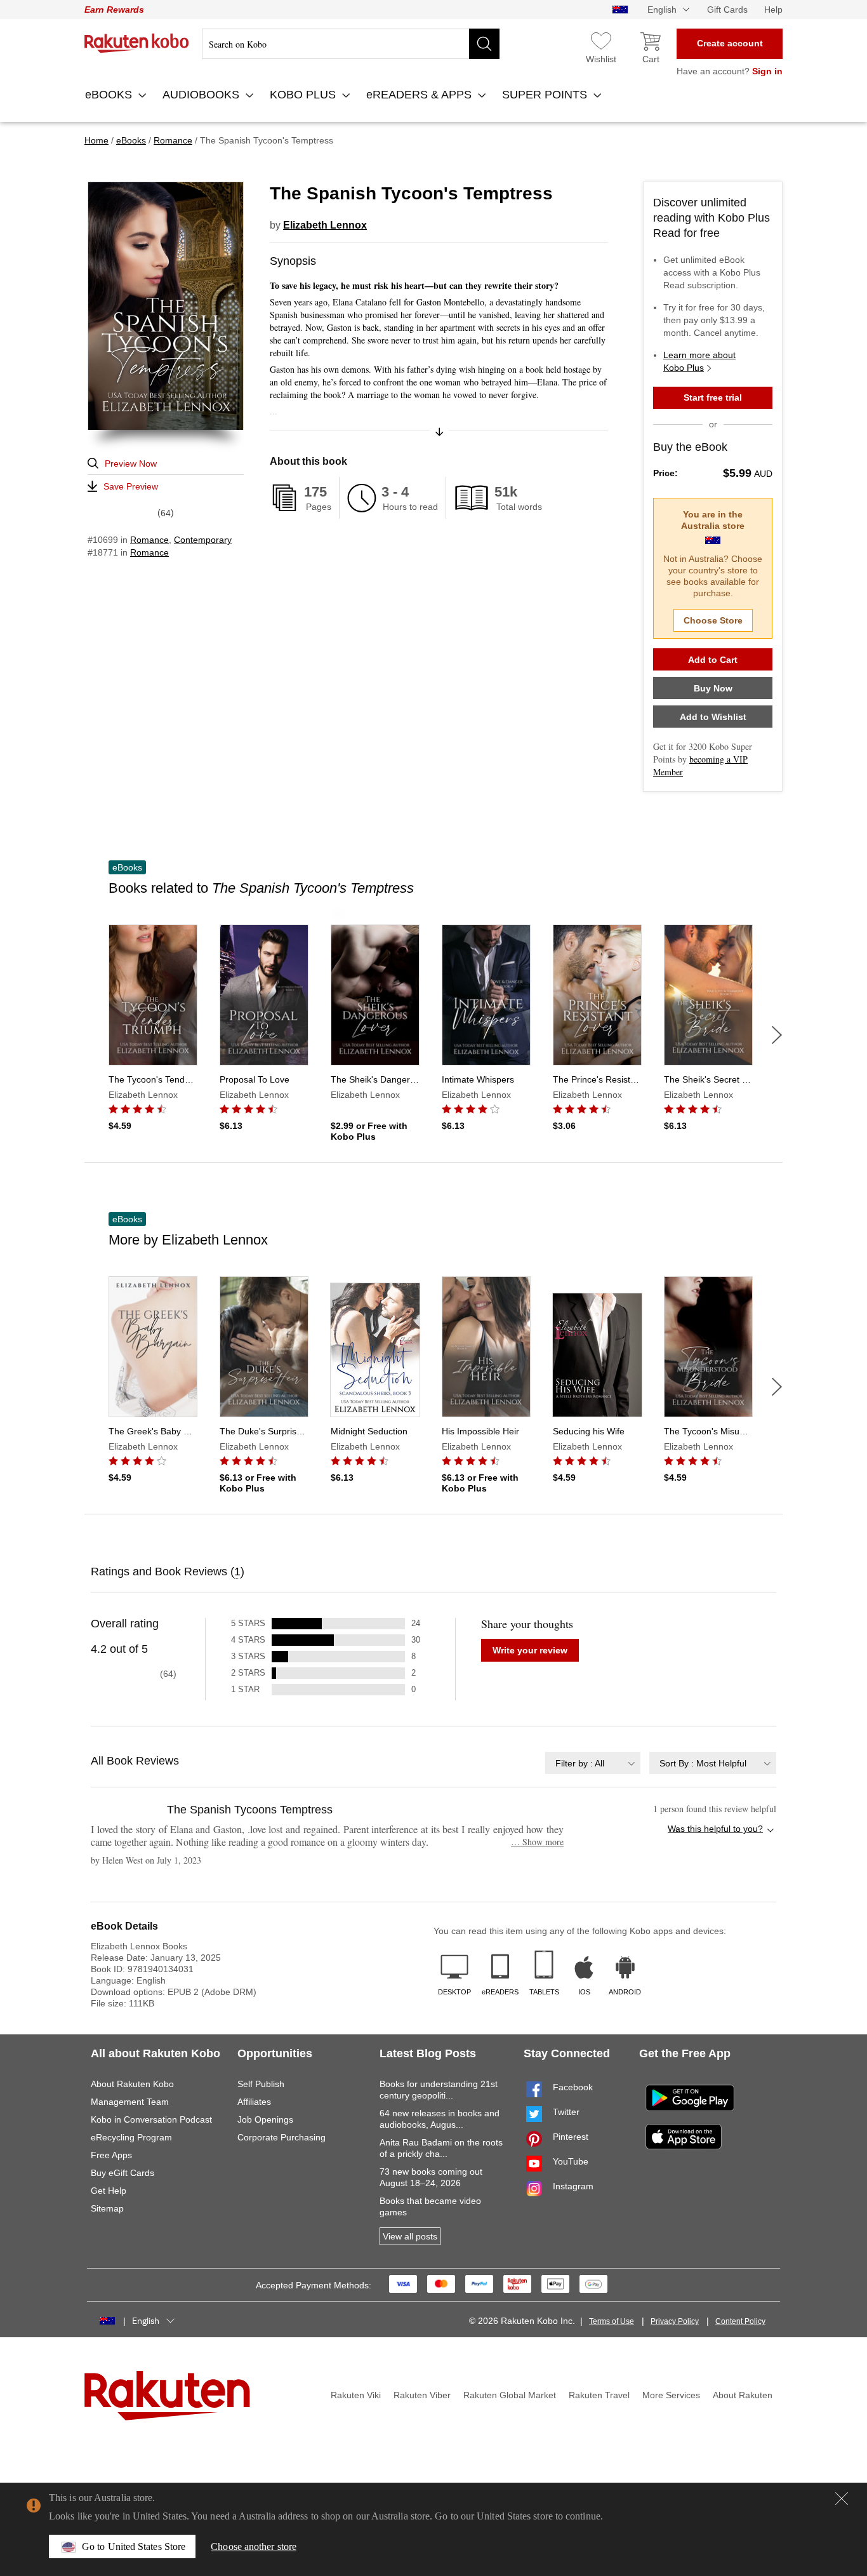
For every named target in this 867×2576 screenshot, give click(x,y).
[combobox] (593, 1763)
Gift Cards (727, 10)
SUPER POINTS (546, 95)
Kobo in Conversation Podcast (151, 2119)
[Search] (484, 44)
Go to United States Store (134, 2546)
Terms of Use (612, 2321)
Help (773, 10)
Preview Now (131, 464)
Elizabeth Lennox (325, 225)
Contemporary (203, 540)
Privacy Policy (675, 2321)
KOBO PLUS (304, 95)
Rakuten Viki (356, 2395)
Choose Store (713, 620)
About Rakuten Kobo (132, 2084)
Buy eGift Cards (122, 2173)
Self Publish (261, 2084)
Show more (537, 1842)
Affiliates (254, 2102)
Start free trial (713, 397)
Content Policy (740, 2321)
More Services (671, 2395)
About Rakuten (743, 2395)
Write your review (530, 1650)
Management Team (130, 2102)
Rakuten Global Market (510, 2395)
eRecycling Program (131, 2137)
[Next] (777, 1035)
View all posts (410, 2236)
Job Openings (265, 2119)
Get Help (109, 2191)
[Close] (842, 2499)
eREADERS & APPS (420, 95)
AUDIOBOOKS (202, 95)
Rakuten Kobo (137, 43)
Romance (149, 540)
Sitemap (107, 2208)
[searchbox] (351, 44)
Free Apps (111, 2155)
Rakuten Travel (599, 2395)
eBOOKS (110, 95)
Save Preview (131, 486)
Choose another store (254, 2546)
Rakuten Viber (422, 2395)
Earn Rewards (114, 10)
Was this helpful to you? (715, 1829)
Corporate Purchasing (281, 2137)
